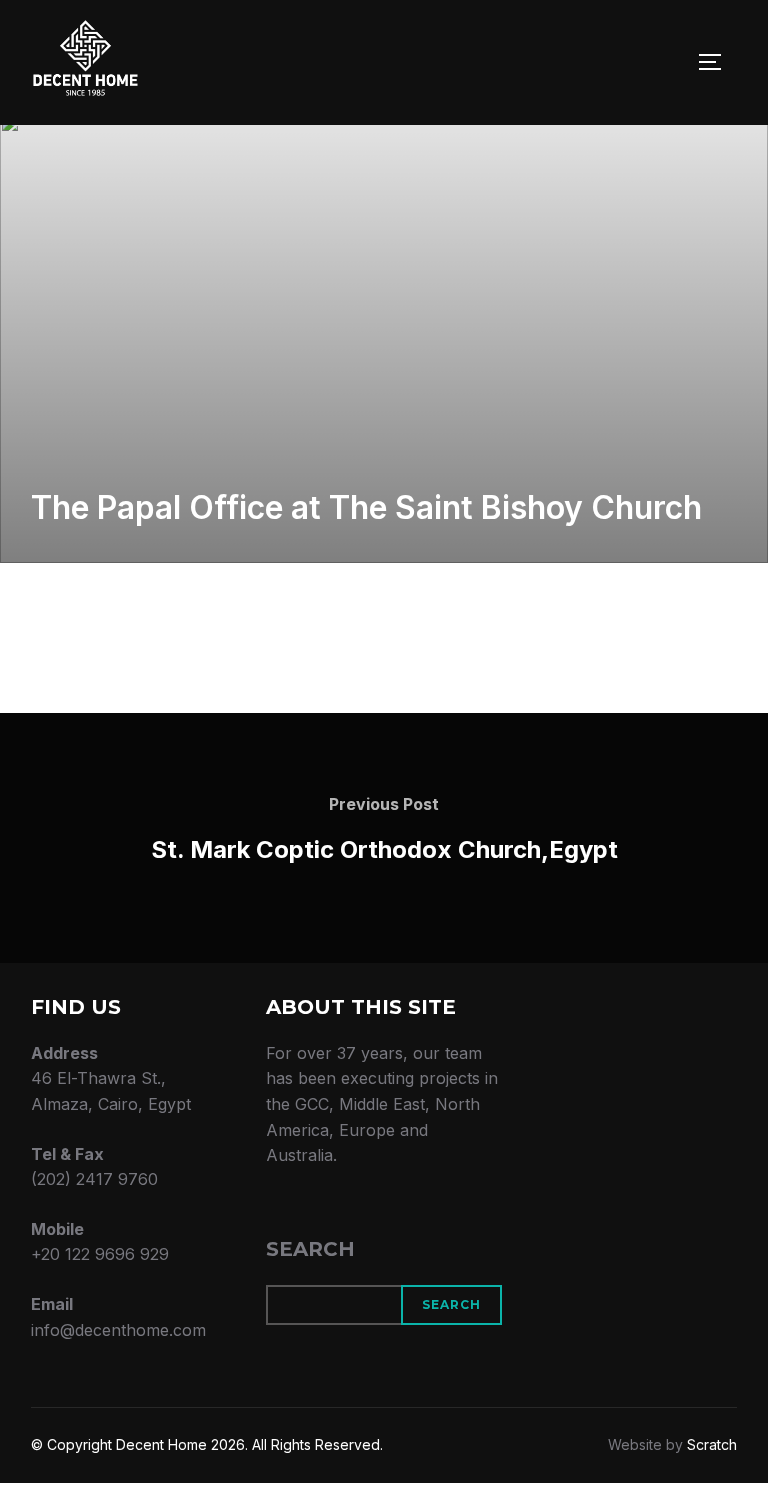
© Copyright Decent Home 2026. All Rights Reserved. (207, 1444)
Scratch (712, 1444)
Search (310, 1249)
